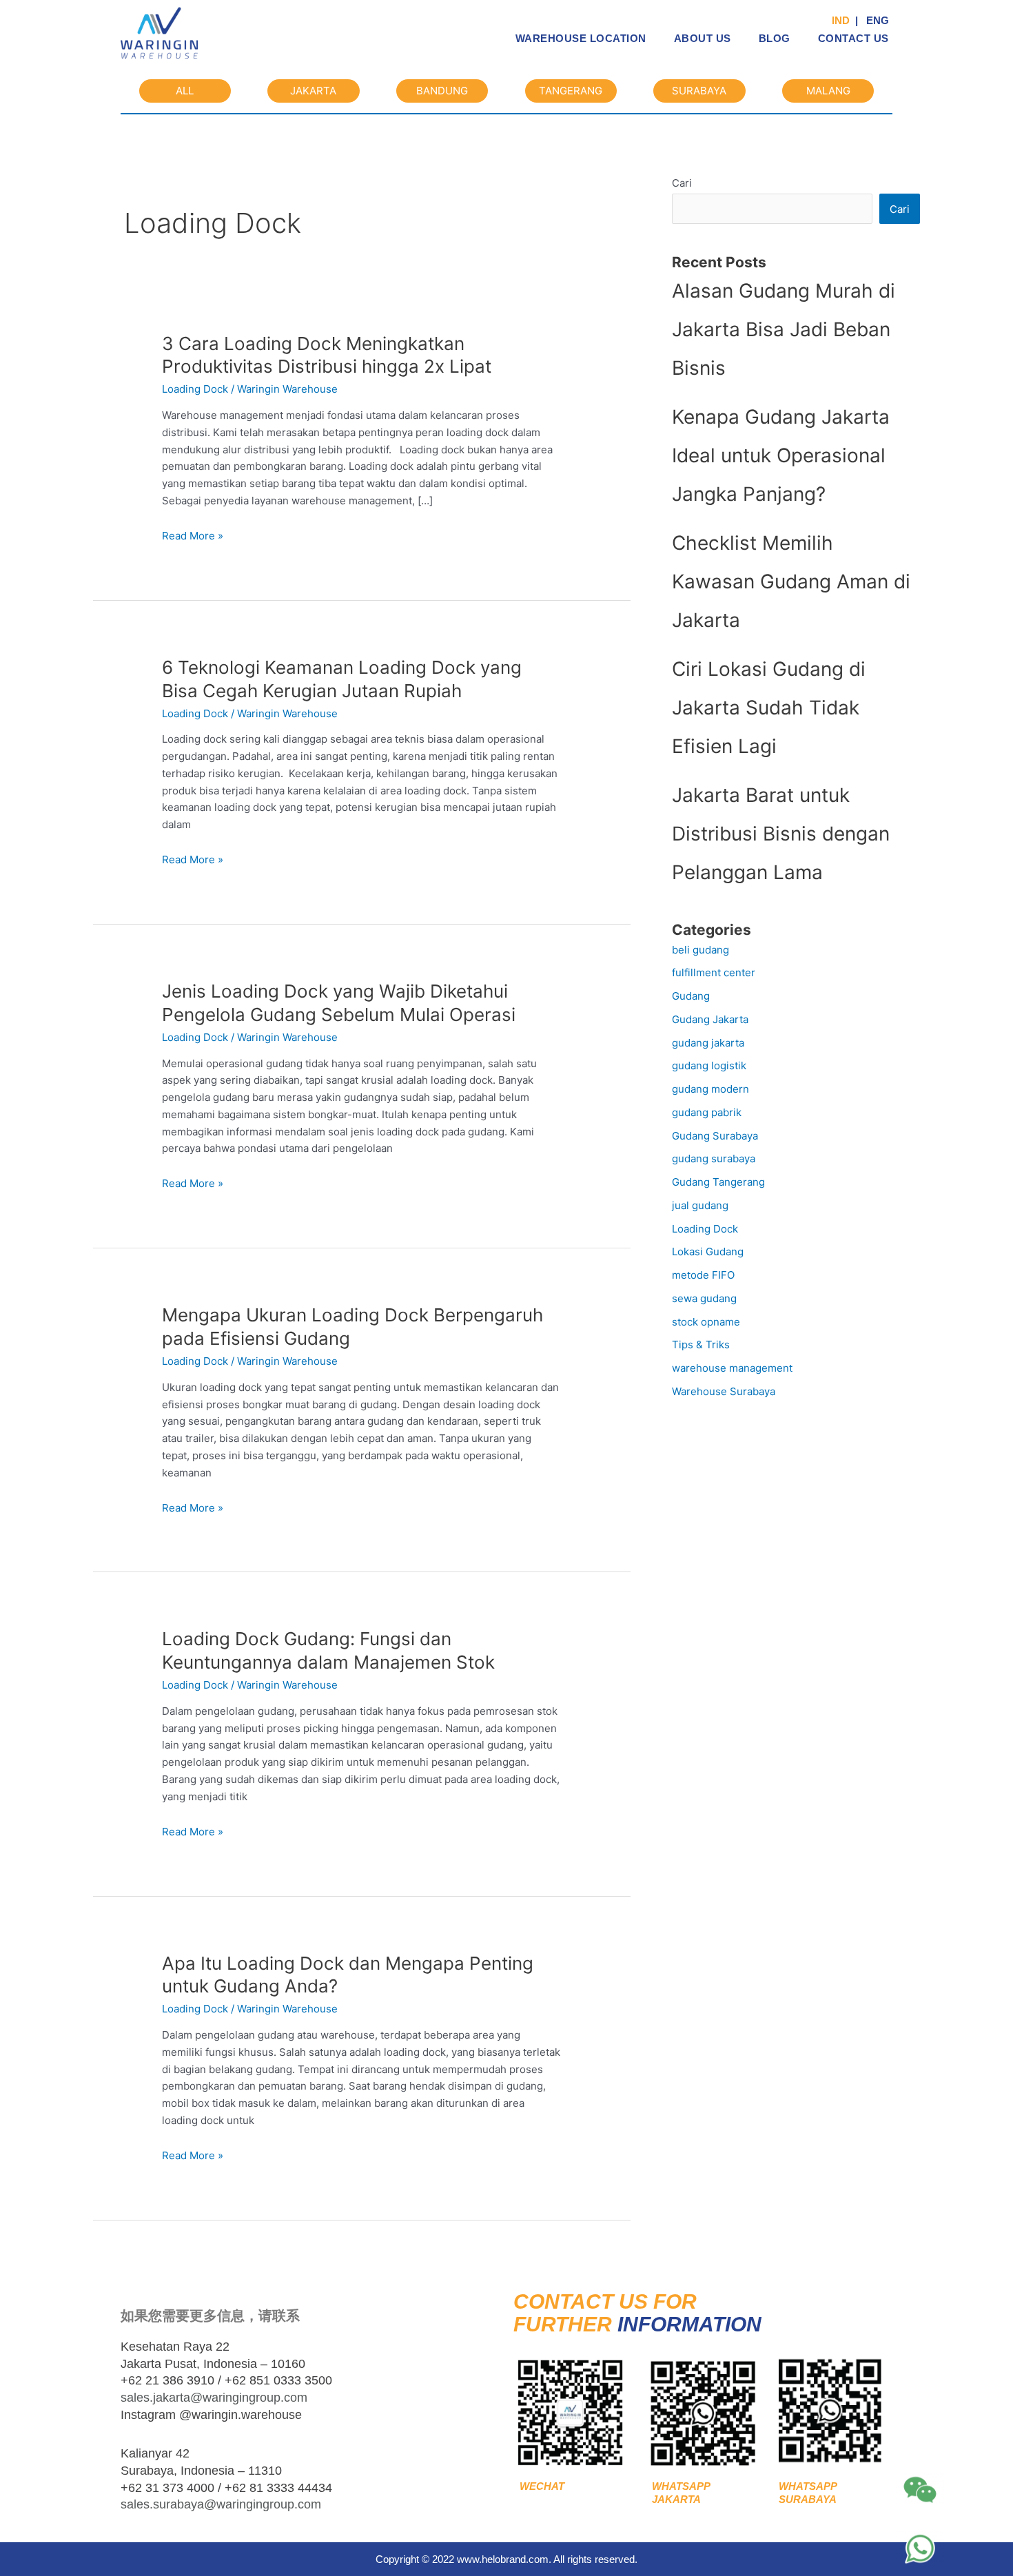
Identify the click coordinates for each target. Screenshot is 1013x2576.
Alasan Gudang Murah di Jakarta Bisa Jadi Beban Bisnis (784, 329)
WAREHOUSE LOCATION (581, 38)
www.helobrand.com (503, 2559)
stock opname (706, 1322)
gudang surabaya (714, 1158)
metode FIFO (703, 1275)
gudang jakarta (708, 1043)
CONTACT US (853, 38)
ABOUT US (703, 38)
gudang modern (710, 1089)
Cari (682, 183)
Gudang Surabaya (715, 1136)
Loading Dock (195, 389)
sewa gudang (704, 1298)
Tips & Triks (701, 1344)
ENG (875, 20)
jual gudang (700, 1205)
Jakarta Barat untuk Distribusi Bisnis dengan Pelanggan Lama (781, 834)
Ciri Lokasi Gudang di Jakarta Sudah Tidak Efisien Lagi (769, 708)
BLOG (775, 38)
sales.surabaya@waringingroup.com (221, 2504)
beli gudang (700, 950)
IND (842, 20)
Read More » (193, 536)
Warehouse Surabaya (724, 1391)
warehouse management (732, 1368)
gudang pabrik (707, 1112)
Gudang (691, 996)
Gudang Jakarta (710, 1019)
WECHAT (539, 2486)
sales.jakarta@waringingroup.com (214, 2398)
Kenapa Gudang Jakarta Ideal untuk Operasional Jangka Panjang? (781, 455)
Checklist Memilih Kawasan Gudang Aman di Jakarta (791, 581)
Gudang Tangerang (718, 1182)
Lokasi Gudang (708, 1251)
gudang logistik (709, 1065)
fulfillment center (714, 972)
